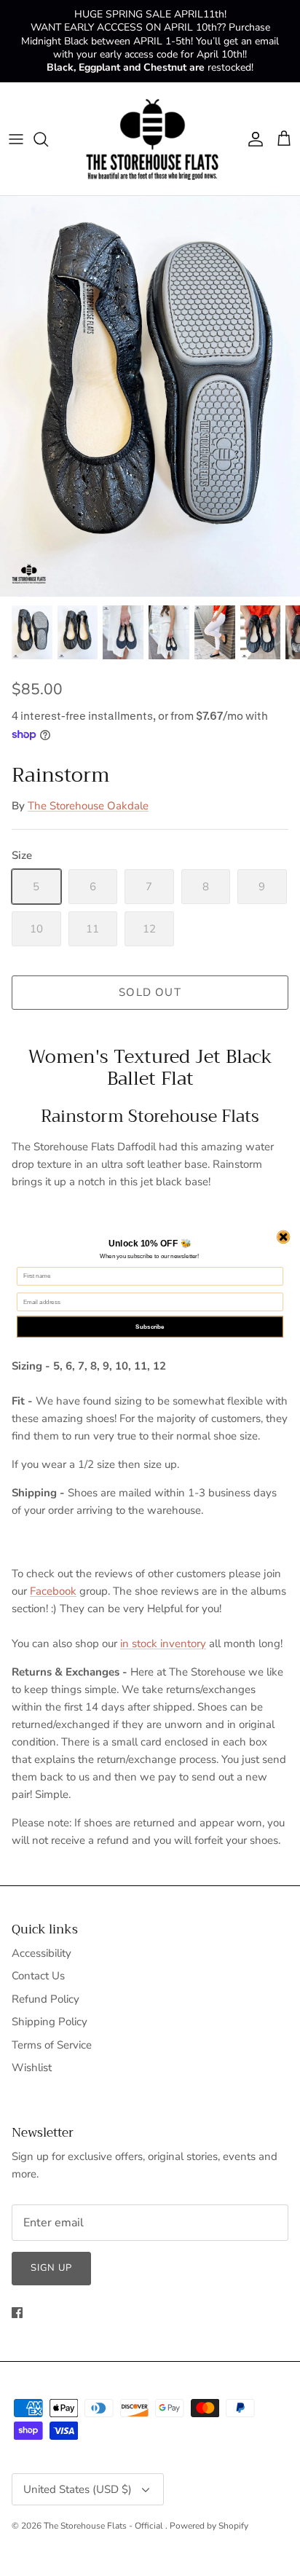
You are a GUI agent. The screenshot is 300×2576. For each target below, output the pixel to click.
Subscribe (150, 1327)
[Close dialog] (283, 1237)
